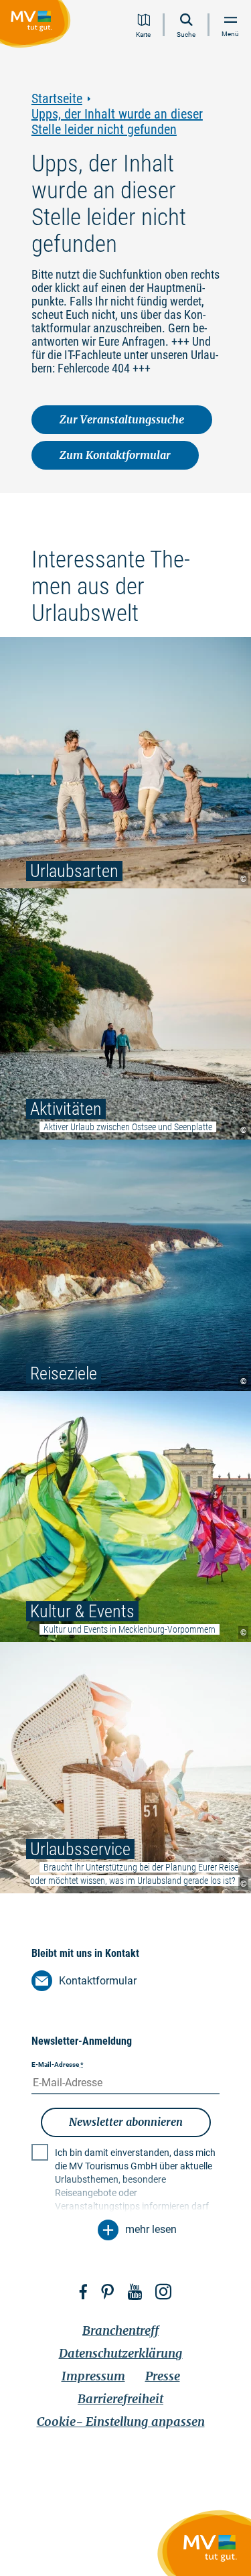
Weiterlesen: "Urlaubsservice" (125, 1768)
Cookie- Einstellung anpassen (121, 2422)
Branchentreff (120, 2330)
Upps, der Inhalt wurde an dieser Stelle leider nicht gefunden (117, 122)
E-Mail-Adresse (58, 2064)
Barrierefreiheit (120, 2399)
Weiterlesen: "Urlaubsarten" (125, 763)
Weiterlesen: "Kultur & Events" (125, 1516)
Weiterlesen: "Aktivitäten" (125, 1014)
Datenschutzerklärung (121, 2353)
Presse (163, 2376)
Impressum (93, 2376)
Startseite (57, 99)
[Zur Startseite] (38, 26)
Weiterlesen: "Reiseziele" (125, 1265)
